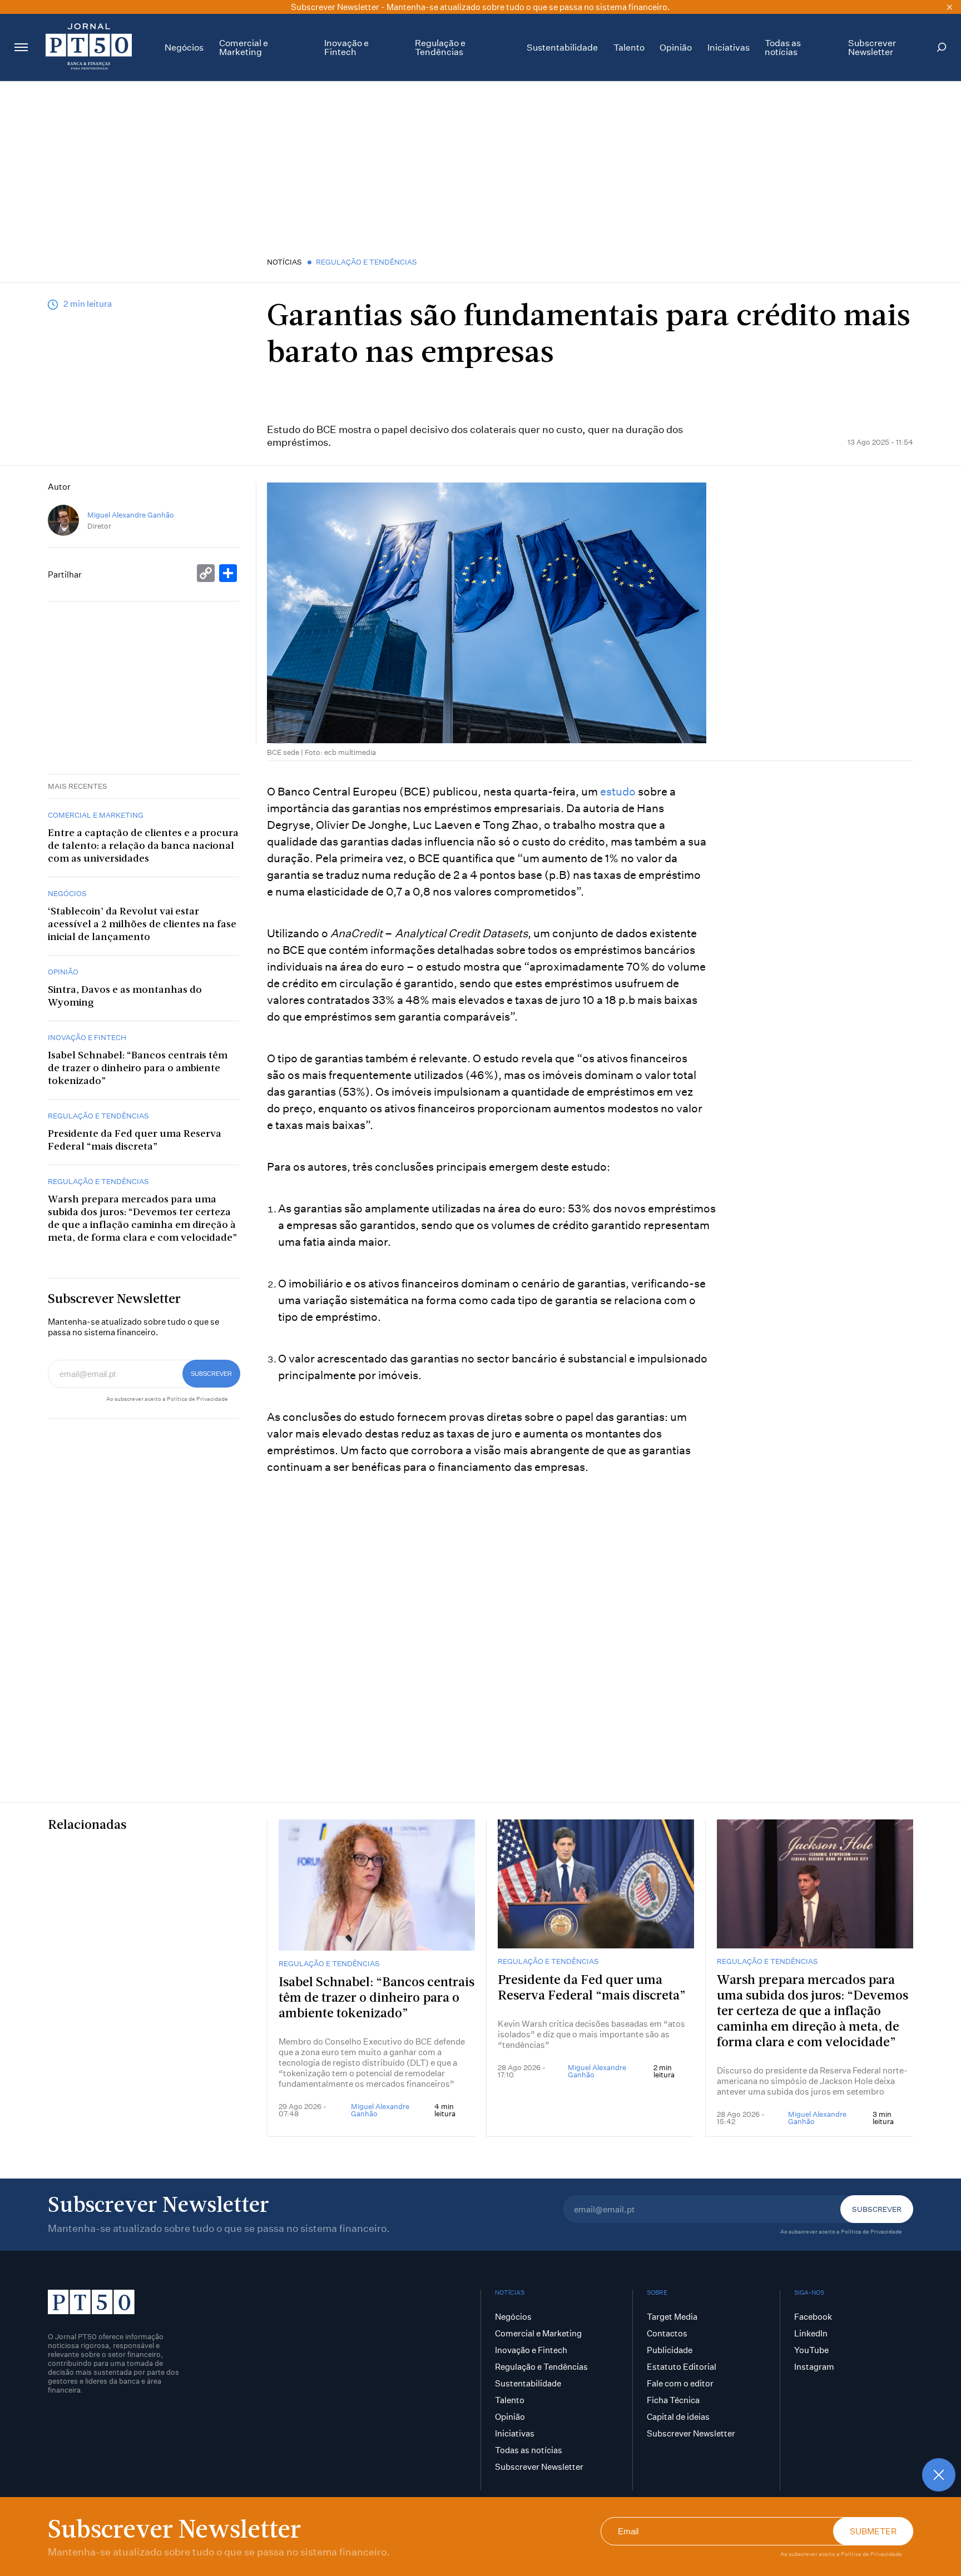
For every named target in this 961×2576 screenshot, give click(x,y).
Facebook (813, 2317)
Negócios (184, 47)
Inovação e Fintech (346, 47)
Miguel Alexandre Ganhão (131, 515)
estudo (618, 791)
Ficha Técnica (673, 2400)
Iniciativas (729, 47)
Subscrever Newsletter (872, 47)
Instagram (814, 2367)
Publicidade (670, 2350)
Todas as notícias (783, 47)
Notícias (284, 262)
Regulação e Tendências (440, 47)
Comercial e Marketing (244, 47)
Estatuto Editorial (682, 2367)
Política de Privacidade (871, 2554)
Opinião (676, 47)
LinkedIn (811, 2333)
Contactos (667, 2333)
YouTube (811, 2350)
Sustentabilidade (562, 47)
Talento (629, 47)
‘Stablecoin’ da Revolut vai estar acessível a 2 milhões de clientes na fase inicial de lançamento (142, 925)
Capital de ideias (678, 2417)
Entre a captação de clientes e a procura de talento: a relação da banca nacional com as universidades (143, 846)
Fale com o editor (680, 2383)
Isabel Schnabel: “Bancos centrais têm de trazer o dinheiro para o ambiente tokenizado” (138, 1069)
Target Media (672, 2317)
